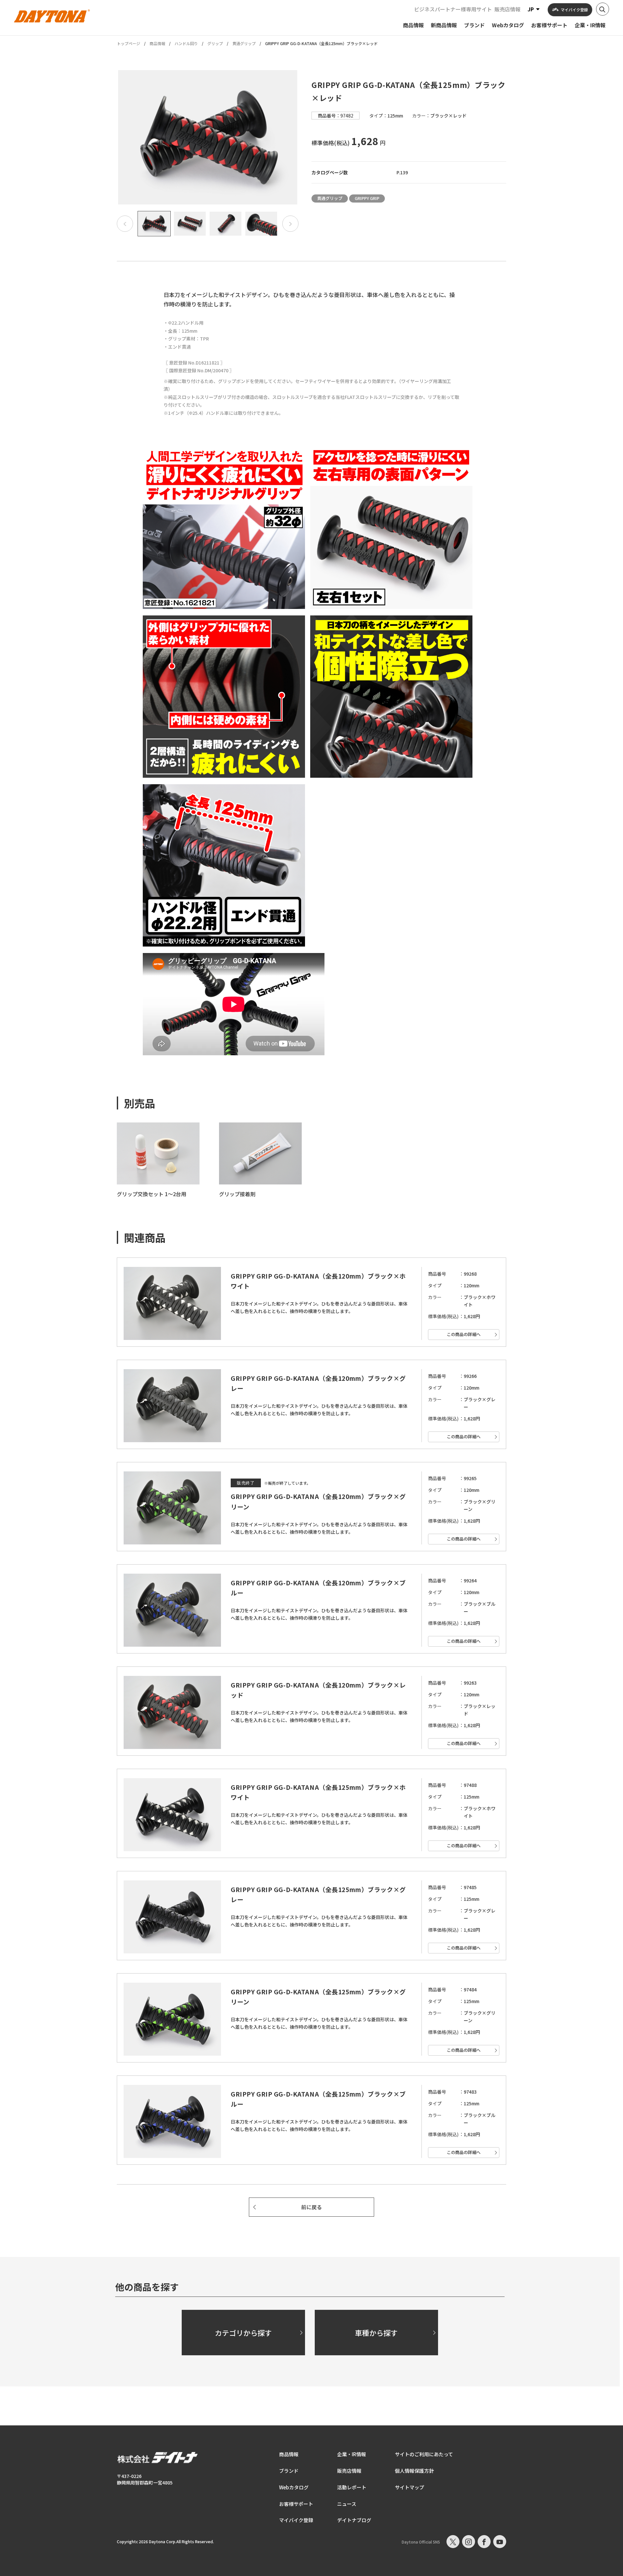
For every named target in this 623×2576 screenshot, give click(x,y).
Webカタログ (294, 2487)
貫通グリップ (244, 43)
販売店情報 (507, 9)
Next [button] (290, 224)
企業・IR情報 (352, 2454)
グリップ (215, 43)
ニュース (347, 2504)
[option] (208, 137)
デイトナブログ (354, 2520)
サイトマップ (409, 2487)
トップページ (128, 43)
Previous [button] (125, 224)
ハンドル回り (186, 43)
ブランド (289, 2471)
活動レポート (352, 2487)
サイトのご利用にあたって (424, 2454)
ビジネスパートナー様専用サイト (453, 9)
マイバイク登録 (296, 2520)
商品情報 (157, 43)
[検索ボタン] (603, 9)
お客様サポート (296, 2504)
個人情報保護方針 (414, 2471)
